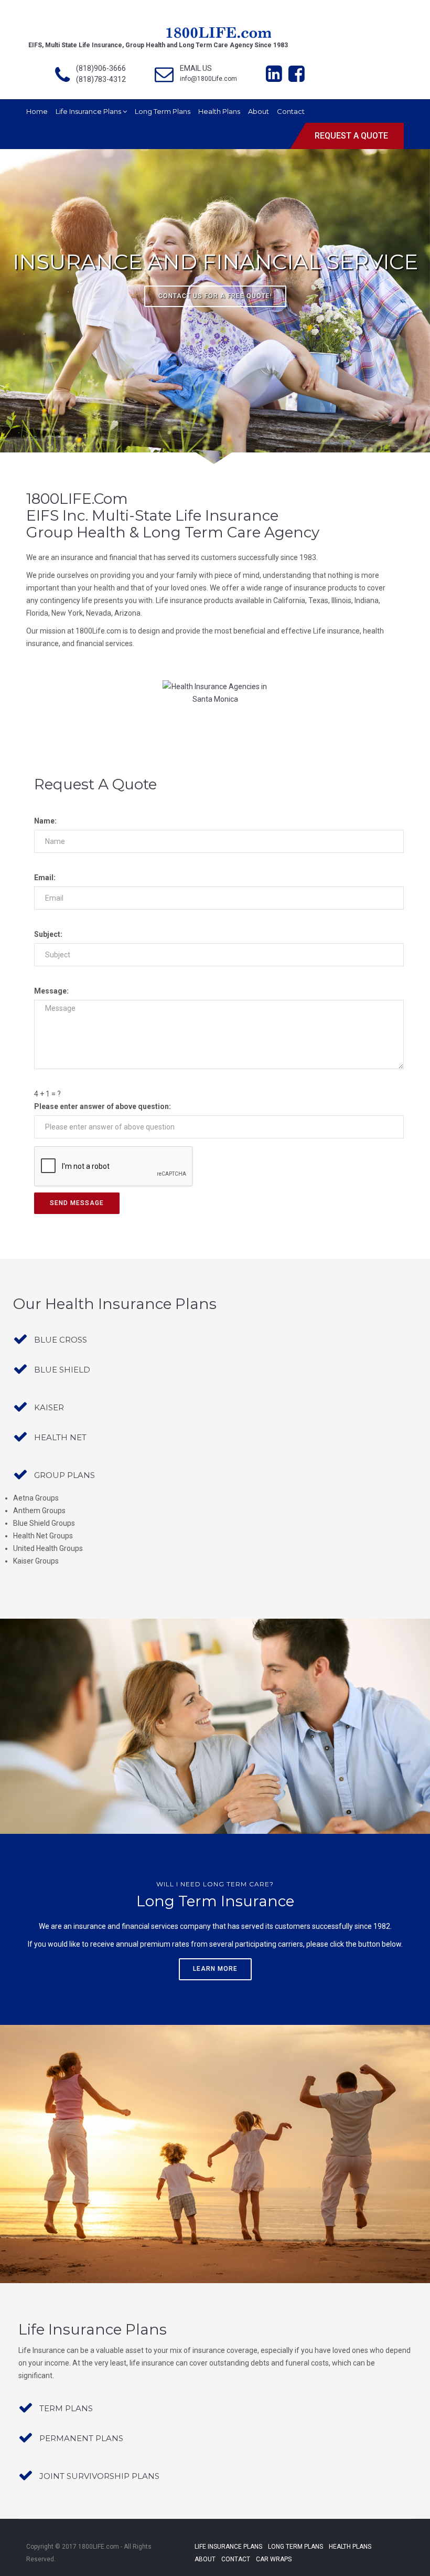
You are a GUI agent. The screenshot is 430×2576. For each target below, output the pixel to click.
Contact (291, 111)
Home (37, 111)
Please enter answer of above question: (103, 1106)
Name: (45, 821)
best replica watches (56, 2547)
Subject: (48, 934)
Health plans (219, 111)
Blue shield (62, 1370)
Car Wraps (274, 2559)
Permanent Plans (81, 2438)
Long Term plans (163, 111)
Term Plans (66, 2408)
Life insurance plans (89, 111)
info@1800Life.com (208, 79)
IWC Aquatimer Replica (224, 2572)
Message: (51, 991)
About (259, 111)
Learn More (215, 1969)
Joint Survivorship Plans (99, 2476)
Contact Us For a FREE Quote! (215, 296)
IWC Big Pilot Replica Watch (299, 2572)
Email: (45, 878)
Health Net (60, 1437)
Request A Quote (351, 136)
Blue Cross (61, 1340)
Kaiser (49, 1407)
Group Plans (64, 1475)
